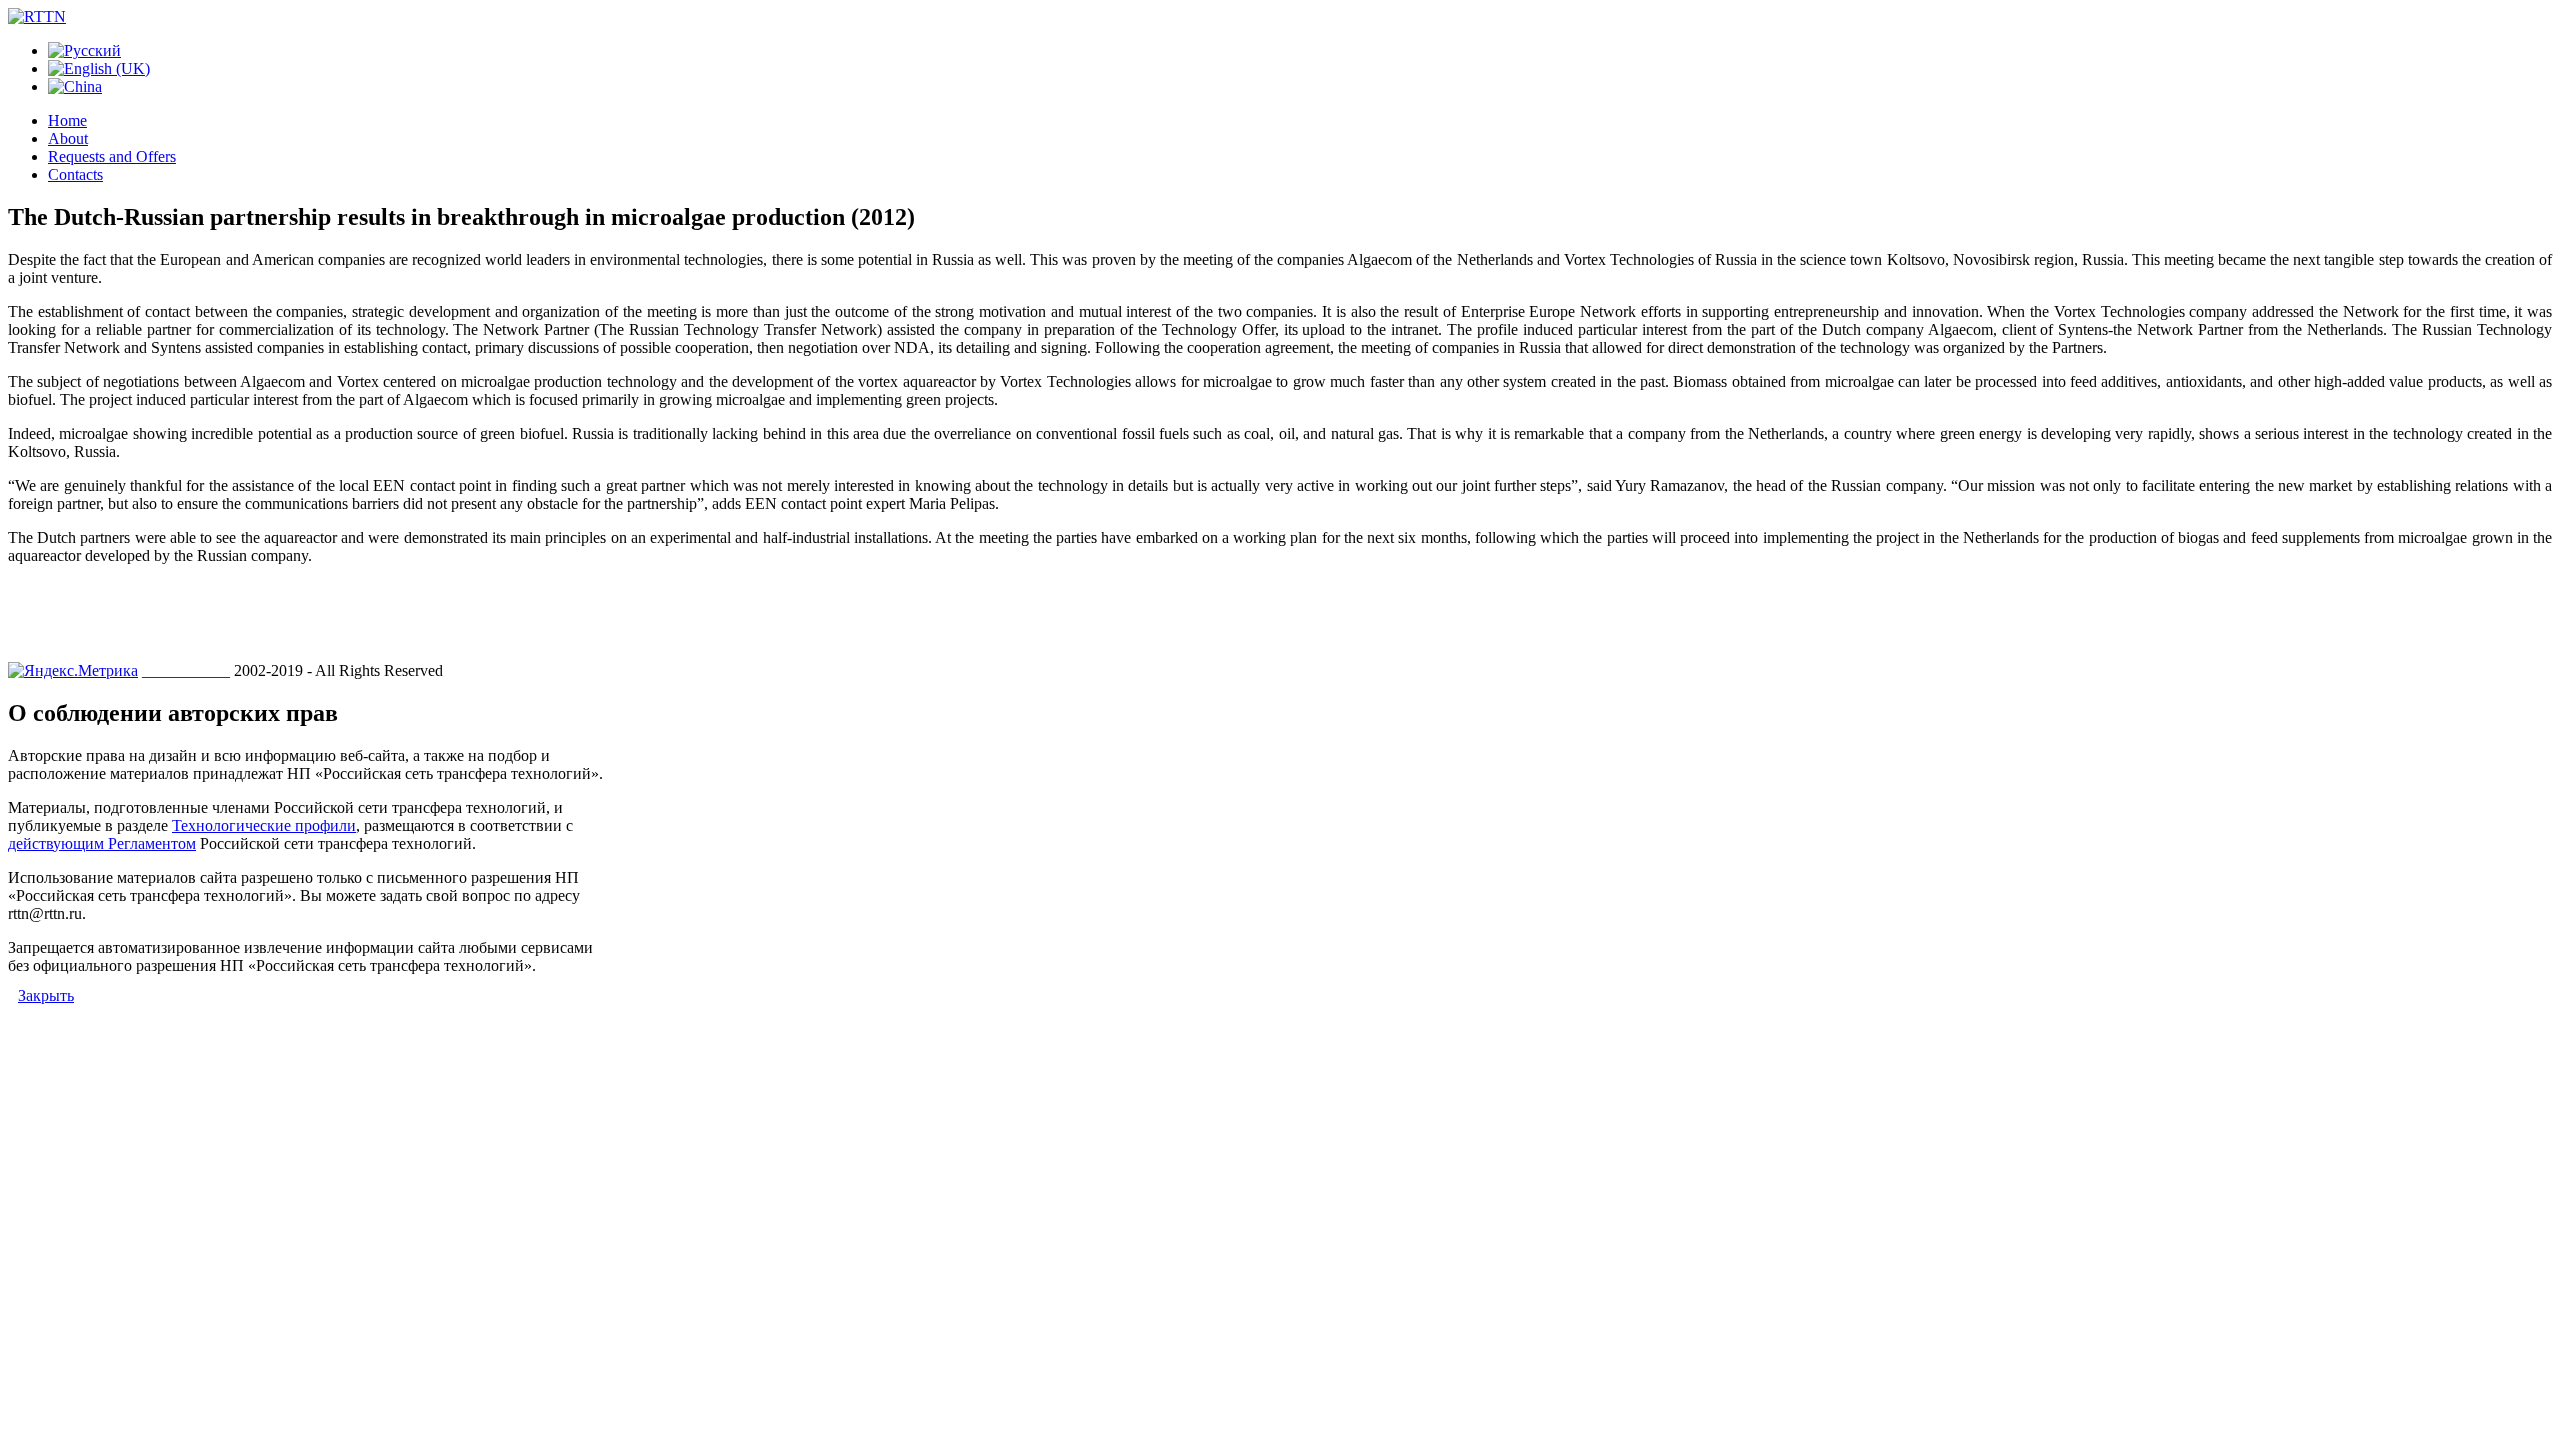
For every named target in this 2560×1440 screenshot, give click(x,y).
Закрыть (46, 995)
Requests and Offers (112, 156)
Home (67, 120)
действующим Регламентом (102, 843)
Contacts (75, 174)
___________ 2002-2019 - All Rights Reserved (292, 670)
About (68, 138)
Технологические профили (264, 825)
